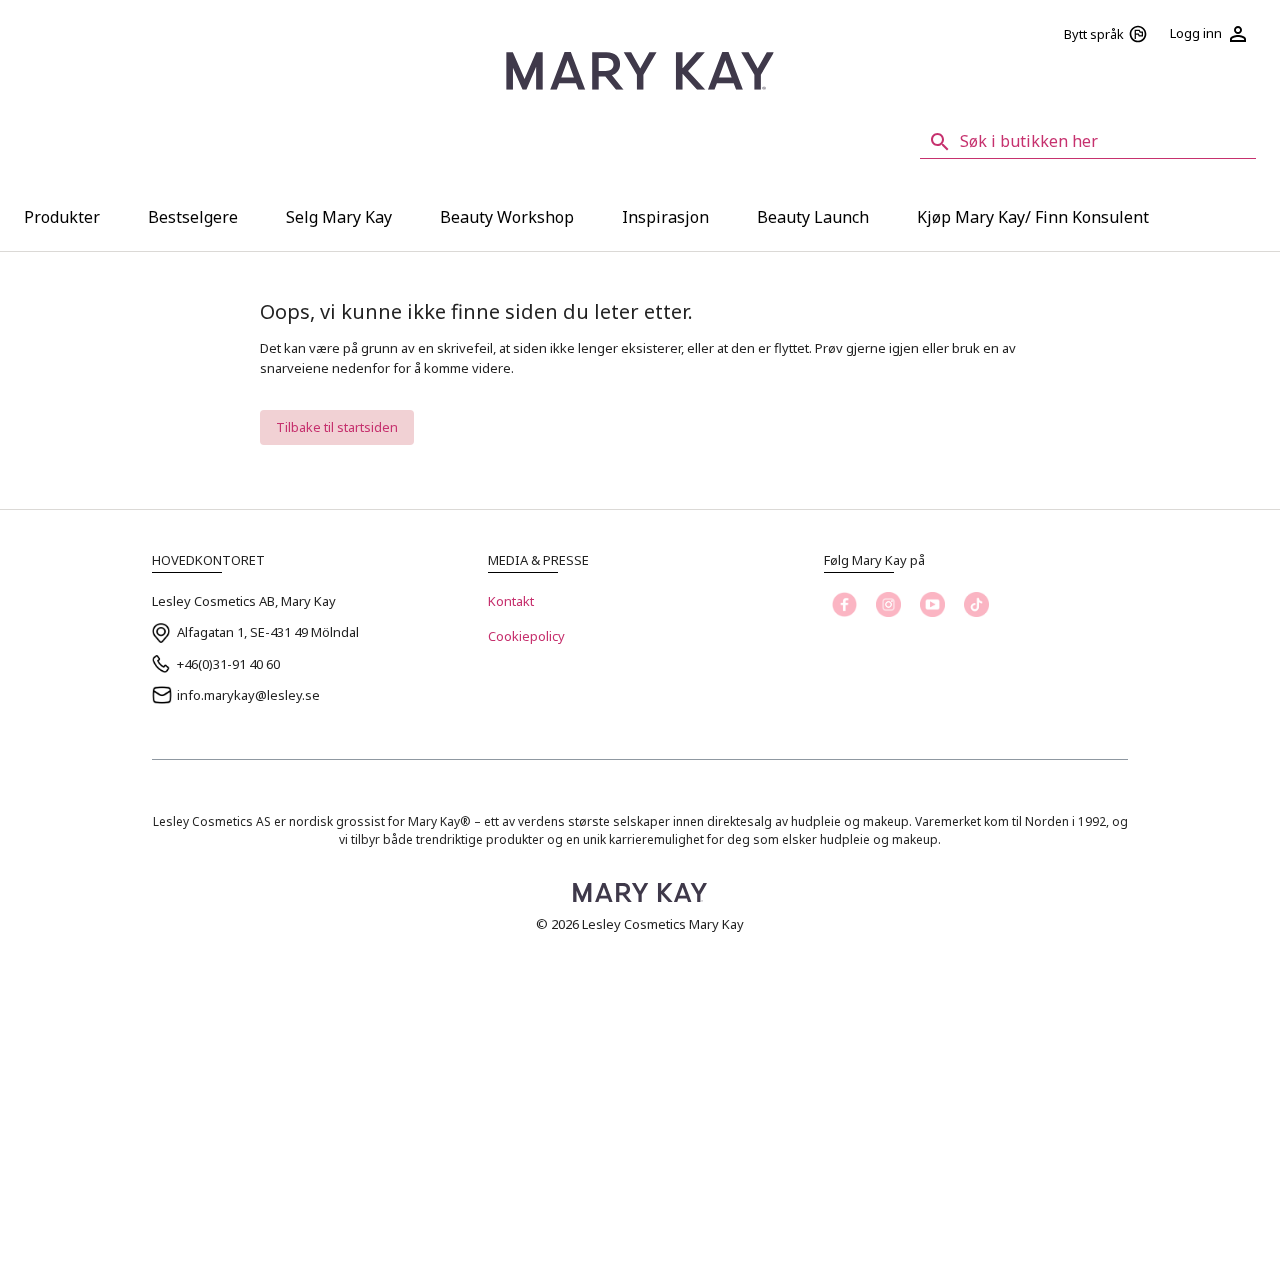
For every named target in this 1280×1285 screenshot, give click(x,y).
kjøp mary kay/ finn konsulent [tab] (1033, 217)
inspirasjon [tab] (665, 217)
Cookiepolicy (526, 636)
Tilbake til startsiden (337, 427)
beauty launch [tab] (813, 217)
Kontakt (511, 601)
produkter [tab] (62, 217)
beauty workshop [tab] (507, 217)
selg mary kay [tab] (339, 217)
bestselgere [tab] (193, 217)
